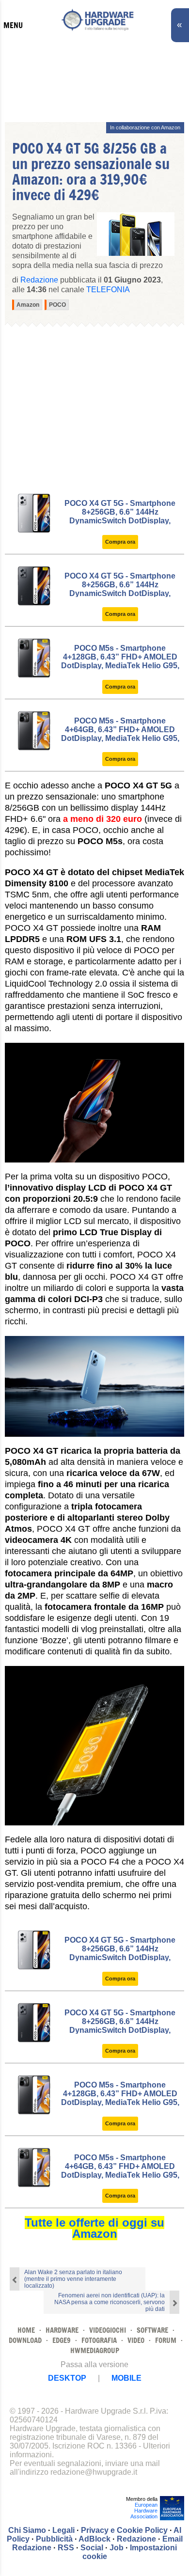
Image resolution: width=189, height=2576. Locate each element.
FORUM (166, 2340)
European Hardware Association (144, 2511)
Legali (63, 2530)
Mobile (126, 2378)
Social (92, 2548)
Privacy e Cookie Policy (124, 2530)
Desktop (67, 2378)
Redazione (136, 2539)
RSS (66, 2548)
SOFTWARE (152, 2330)
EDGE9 (62, 2340)
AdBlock (94, 2539)
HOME (26, 2330)
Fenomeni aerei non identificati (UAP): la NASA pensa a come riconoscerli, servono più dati (110, 2302)
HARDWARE (62, 2330)
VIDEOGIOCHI (108, 2330)
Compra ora (120, 542)
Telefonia (108, 290)
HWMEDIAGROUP (95, 2350)
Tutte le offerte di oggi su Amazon (94, 2228)
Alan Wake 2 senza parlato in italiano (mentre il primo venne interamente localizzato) (73, 2279)
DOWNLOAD (25, 2340)
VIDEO (136, 2340)
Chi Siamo (27, 2530)
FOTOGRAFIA (99, 2340)
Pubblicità (54, 2539)
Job (117, 2548)
